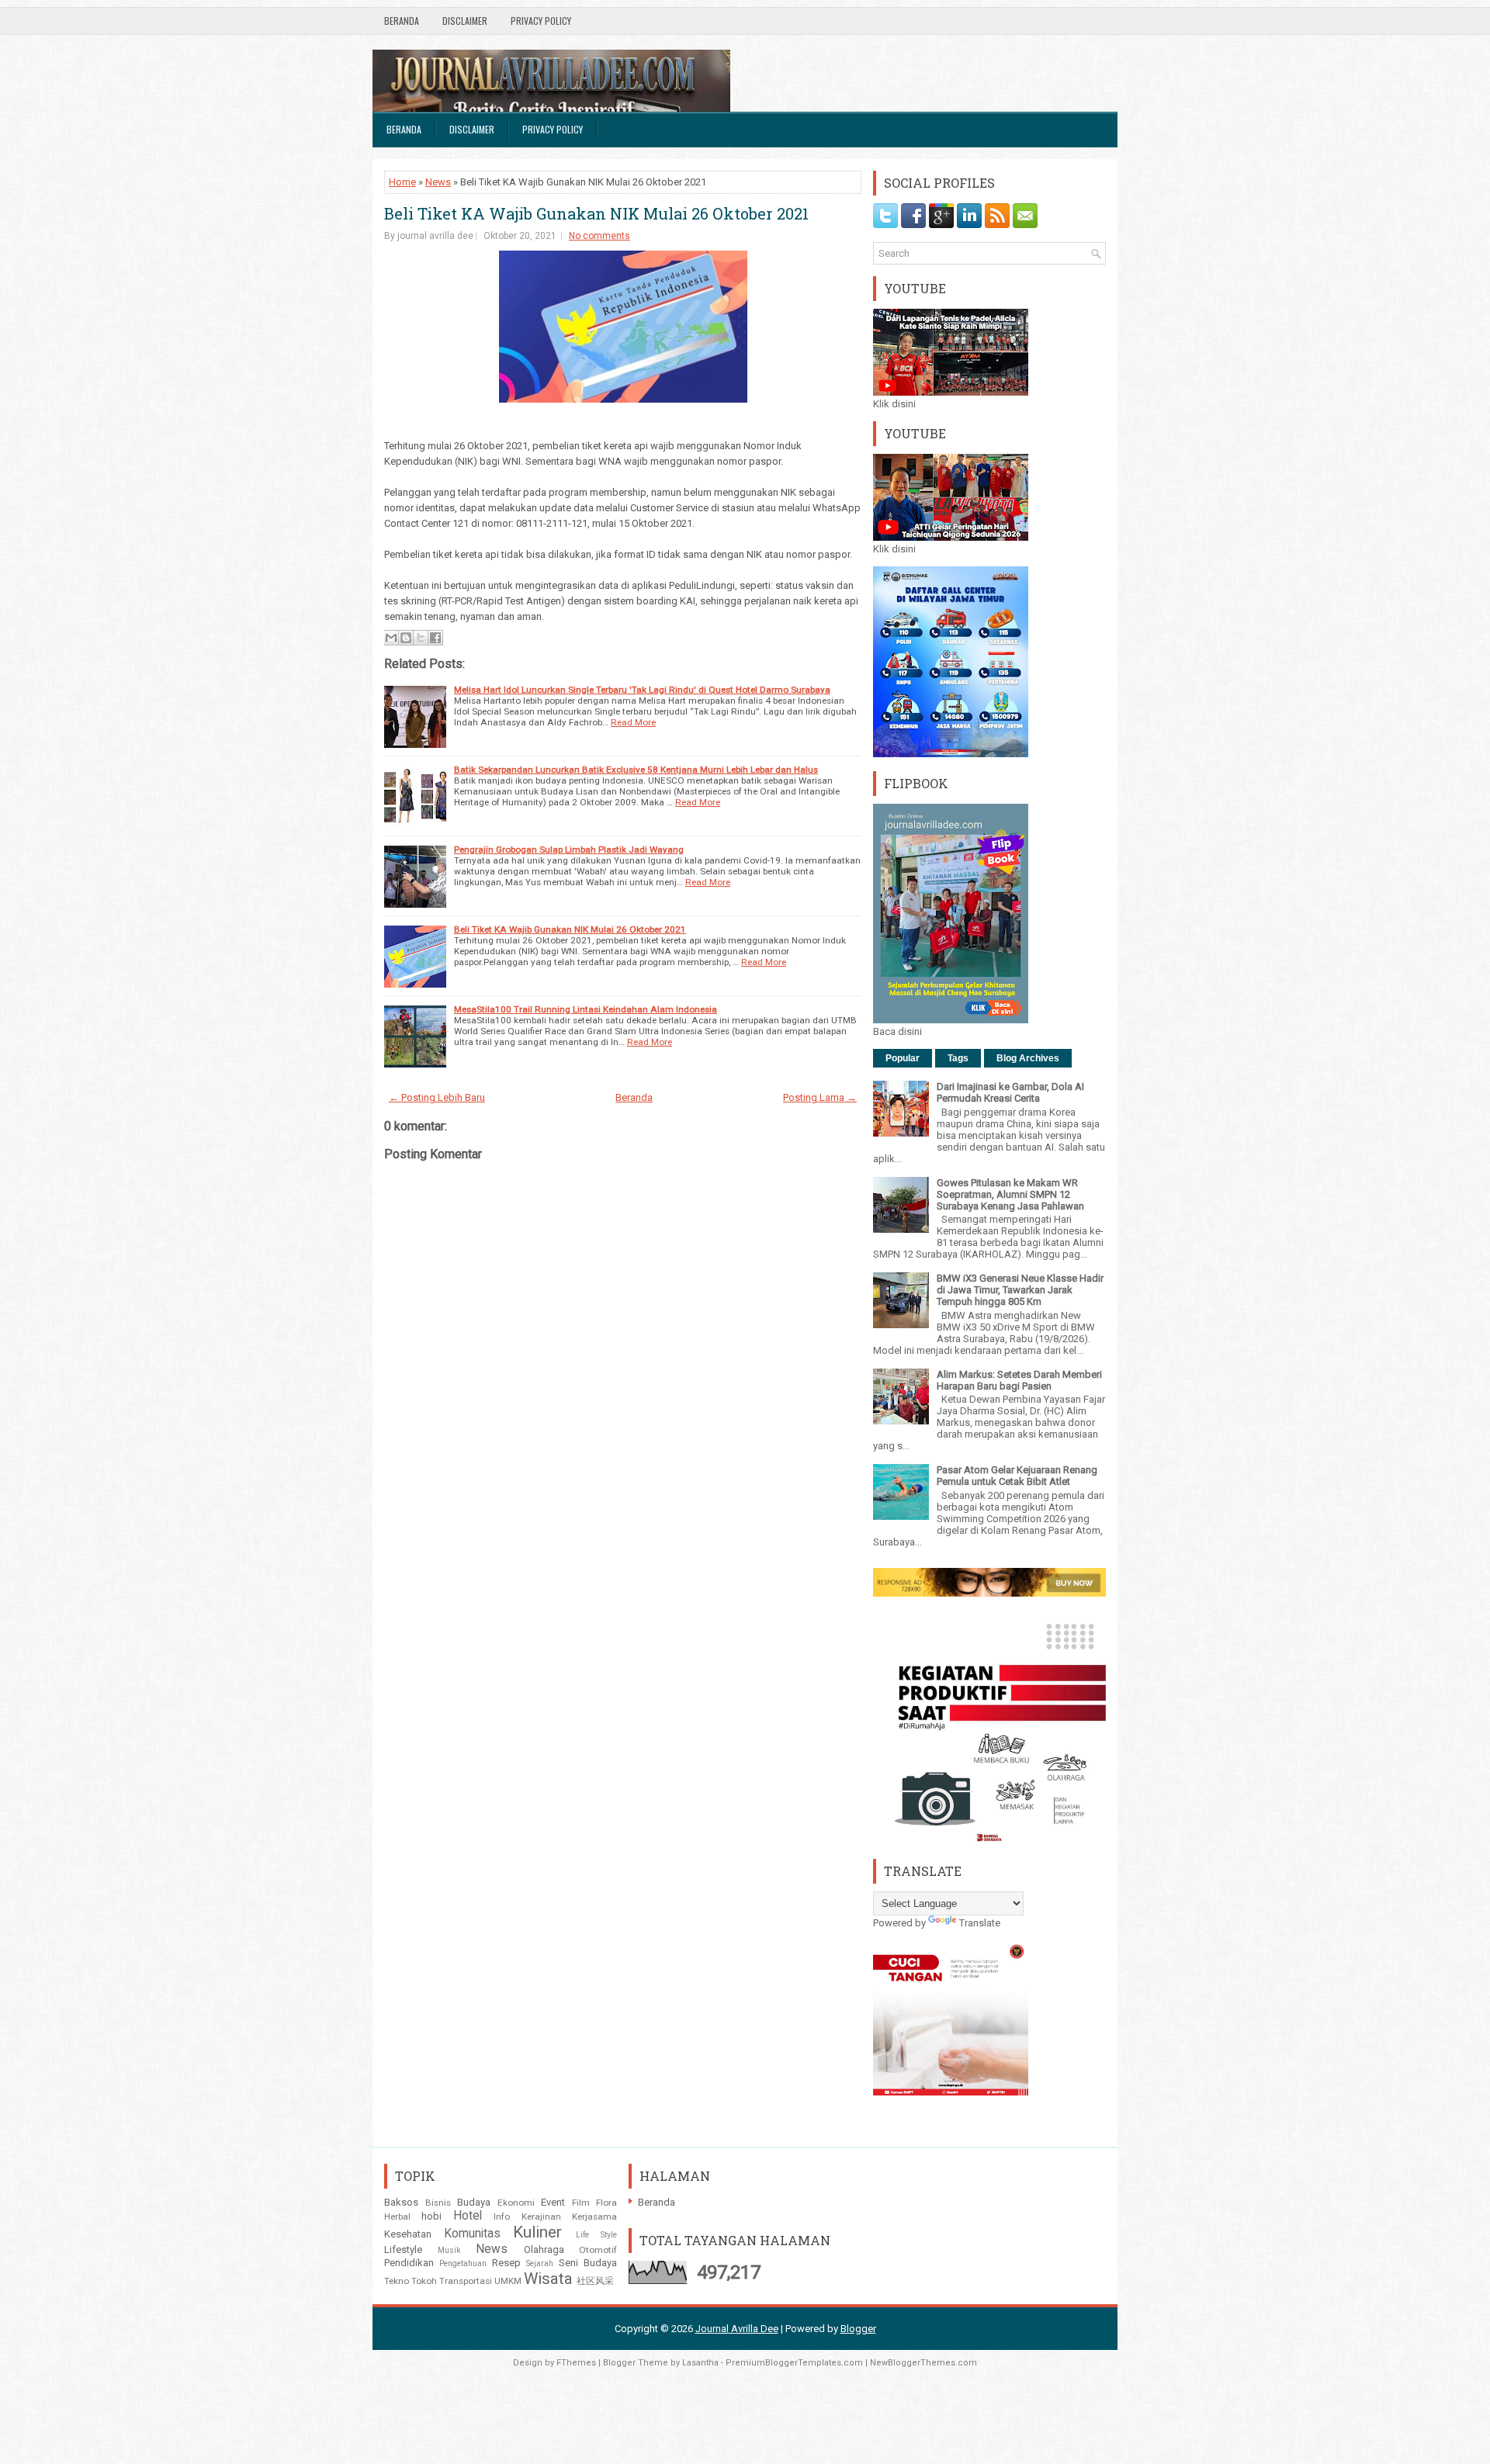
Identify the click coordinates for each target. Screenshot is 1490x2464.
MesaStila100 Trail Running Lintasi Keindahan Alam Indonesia (586, 1009)
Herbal (397, 2217)
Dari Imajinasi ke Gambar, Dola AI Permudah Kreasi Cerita (1010, 1092)
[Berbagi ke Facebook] (435, 638)
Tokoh (424, 2281)
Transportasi (466, 2281)
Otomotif (598, 2250)
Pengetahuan (463, 2263)
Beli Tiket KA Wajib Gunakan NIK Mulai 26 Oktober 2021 (596, 213)
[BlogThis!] (406, 638)
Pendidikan (409, 2263)
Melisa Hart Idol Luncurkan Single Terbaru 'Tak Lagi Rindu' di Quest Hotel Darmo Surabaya (642, 690)
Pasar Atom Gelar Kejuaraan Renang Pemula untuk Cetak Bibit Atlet (1017, 1476)
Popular (903, 1058)
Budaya (474, 2202)
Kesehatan (408, 2234)
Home (402, 182)
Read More (633, 722)
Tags (958, 1058)
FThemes (576, 2363)
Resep (506, 2263)
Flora (606, 2203)
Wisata (548, 2279)
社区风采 (595, 2281)
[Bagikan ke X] (421, 638)
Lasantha (700, 2363)
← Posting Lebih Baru (437, 1097)
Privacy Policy (541, 21)
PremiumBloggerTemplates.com (794, 2363)
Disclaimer (465, 21)
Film (581, 2203)
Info (502, 2217)
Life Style (597, 2235)
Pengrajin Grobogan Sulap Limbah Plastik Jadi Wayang (569, 850)
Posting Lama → (820, 1097)
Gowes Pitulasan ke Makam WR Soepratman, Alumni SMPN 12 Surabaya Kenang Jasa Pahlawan (1010, 1194)
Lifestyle (403, 2249)
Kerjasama (594, 2217)
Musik (449, 2250)
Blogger (858, 2329)
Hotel (468, 2216)
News (438, 182)
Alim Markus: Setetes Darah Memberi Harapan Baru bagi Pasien (1019, 1380)
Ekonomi (516, 2203)
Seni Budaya (588, 2263)
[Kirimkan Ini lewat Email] (391, 638)
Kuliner (537, 2232)
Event (553, 2202)
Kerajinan (541, 2217)
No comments (599, 236)
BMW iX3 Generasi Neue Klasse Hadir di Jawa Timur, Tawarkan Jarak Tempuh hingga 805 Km (1020, 1290)
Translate (980, 1923)
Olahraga (544, 2249)
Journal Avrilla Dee (737, 2329)
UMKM (508, 2281)
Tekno (397, 2281)
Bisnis (438, 2203)
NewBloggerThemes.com (923, 2363)
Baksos (401, 2202)
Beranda (402, 21)
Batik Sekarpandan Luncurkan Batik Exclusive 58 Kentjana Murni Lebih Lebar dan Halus (636, 770)
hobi (431, 2216)
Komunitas (472, 2234)
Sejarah (540, 2263)
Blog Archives (1028, 1058)
